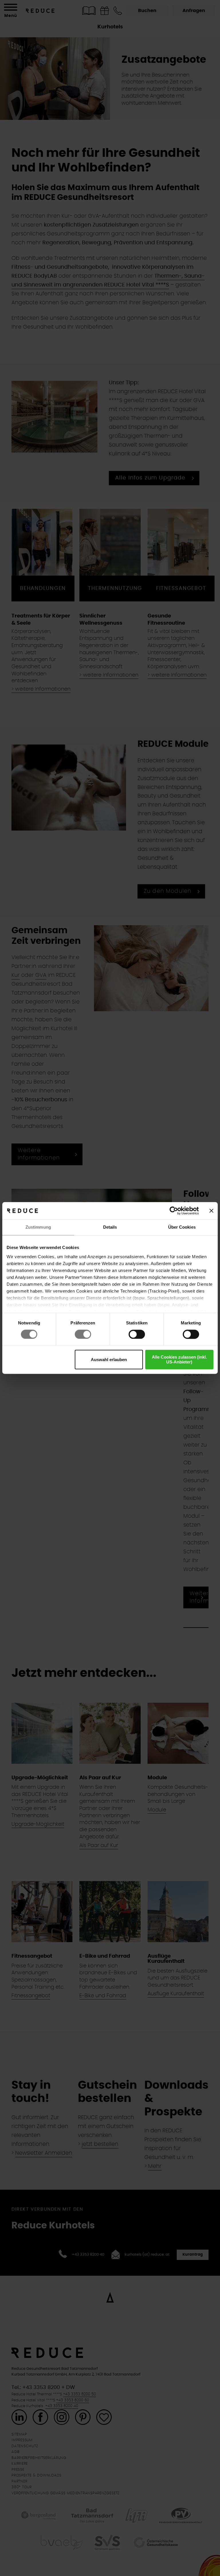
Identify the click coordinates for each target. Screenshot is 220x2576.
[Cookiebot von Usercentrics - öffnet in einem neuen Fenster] (174, 1211)
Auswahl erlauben (109, 1360)
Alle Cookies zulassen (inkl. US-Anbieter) (179, 1360)
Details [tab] (110, 1227)
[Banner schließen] (211, 1211)
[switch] (83, 1334)
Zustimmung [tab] (38, 1227)
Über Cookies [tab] (182, 1227)
